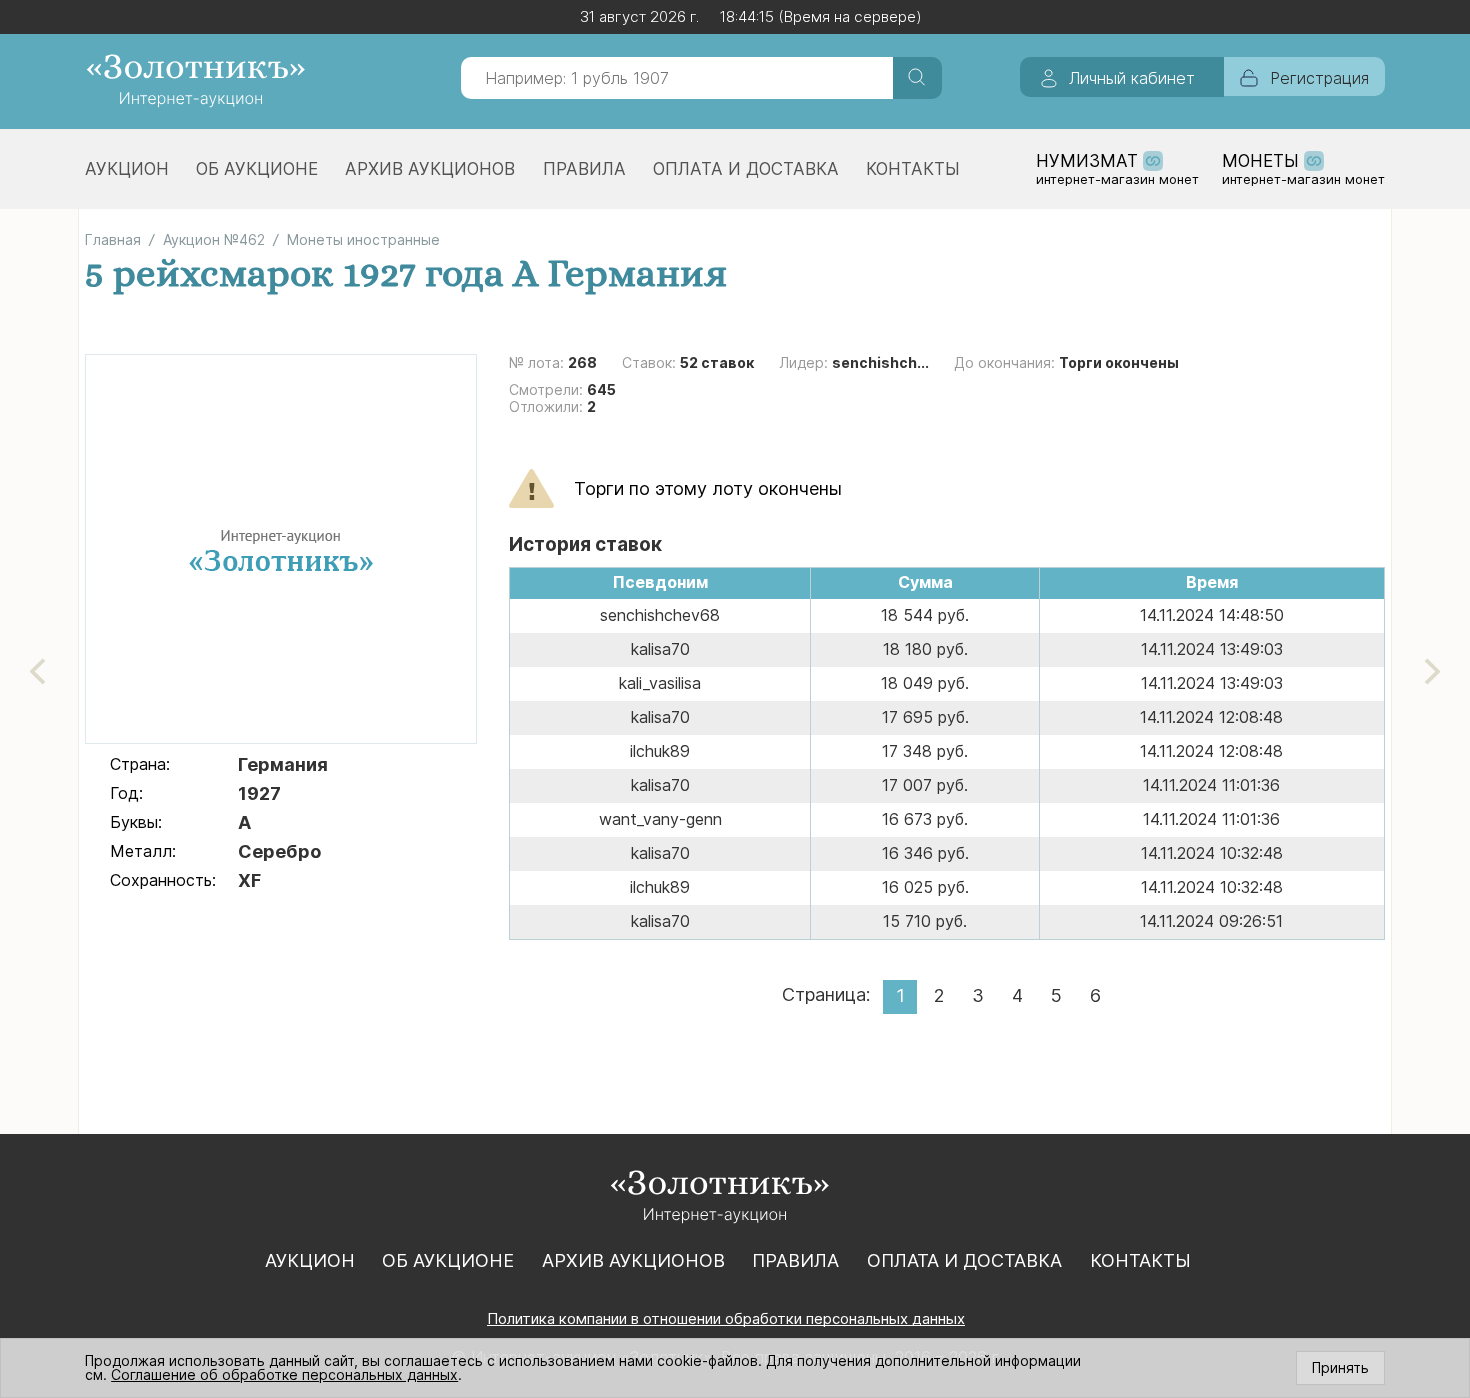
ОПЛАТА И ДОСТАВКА (746, 169)
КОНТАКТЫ (913, 169)
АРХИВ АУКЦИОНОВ (430, 169)
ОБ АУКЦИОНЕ (257, 169)
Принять (1340, 1367)
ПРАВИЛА (584, 169)
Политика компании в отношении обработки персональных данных (726, 1318)
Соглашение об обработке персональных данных (284, 1374)
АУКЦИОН (127, 169)
